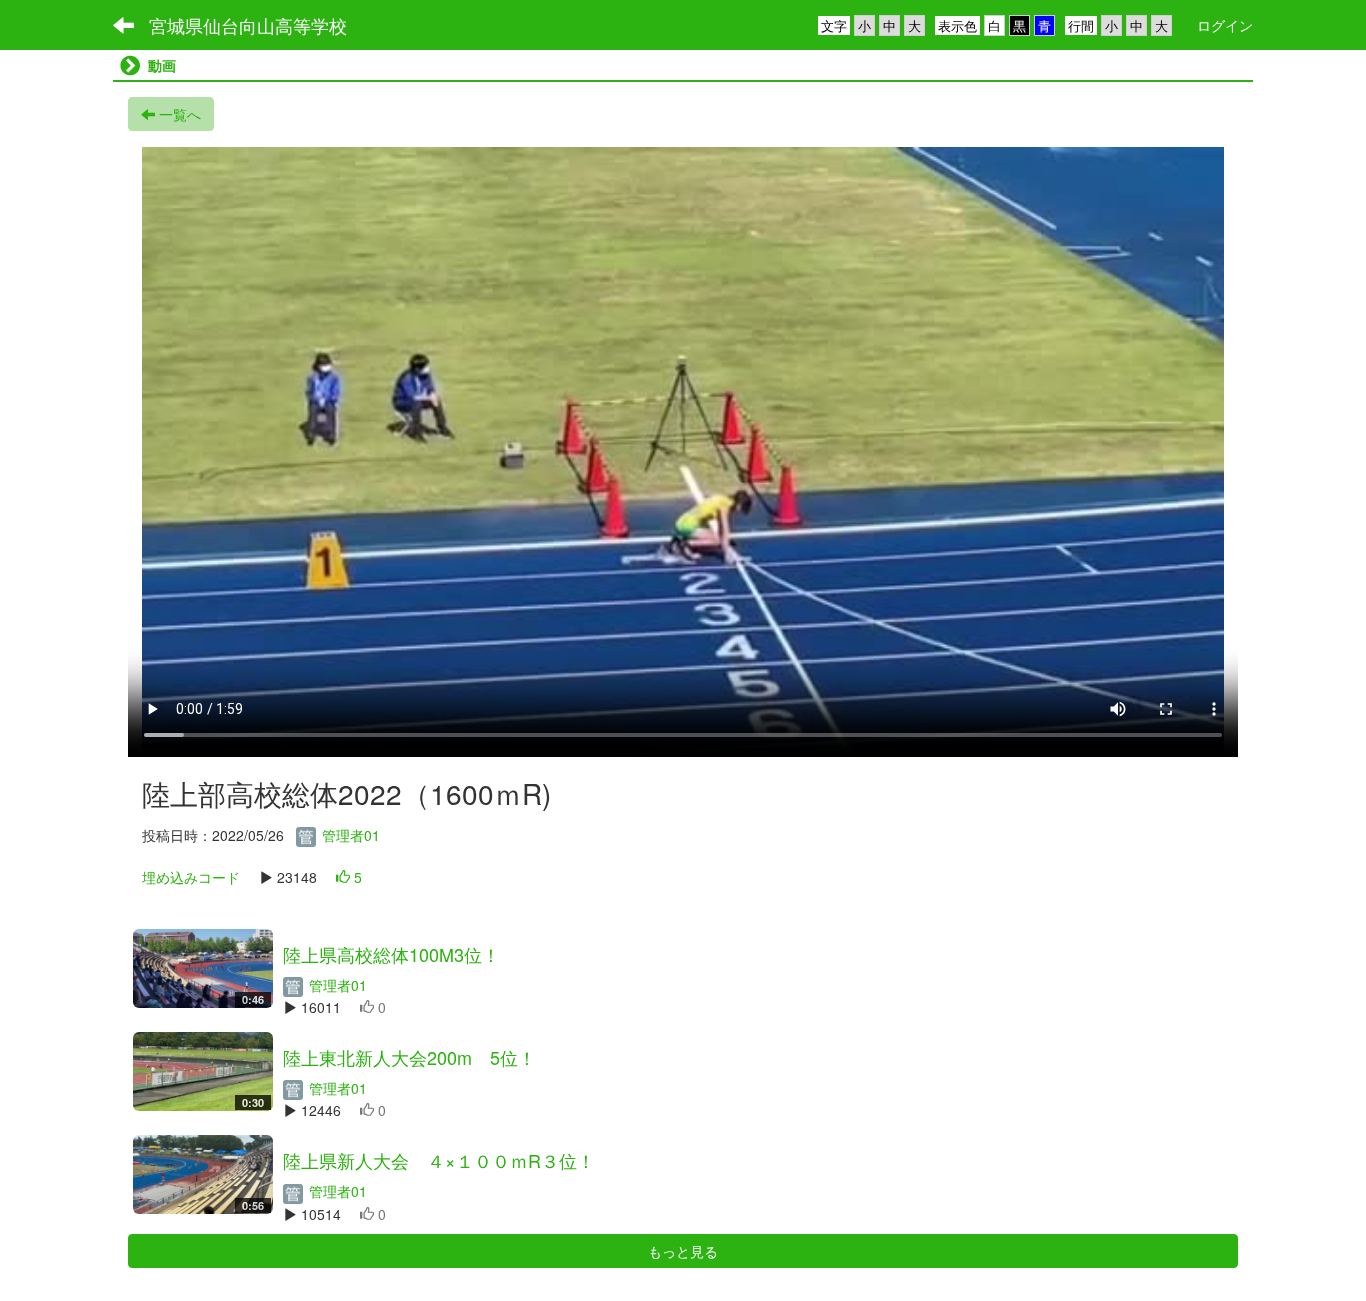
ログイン (1225, 25)
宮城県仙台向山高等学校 (248, 25)
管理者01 (349, 835)
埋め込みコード (191, 877)
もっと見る (683, 1251)
